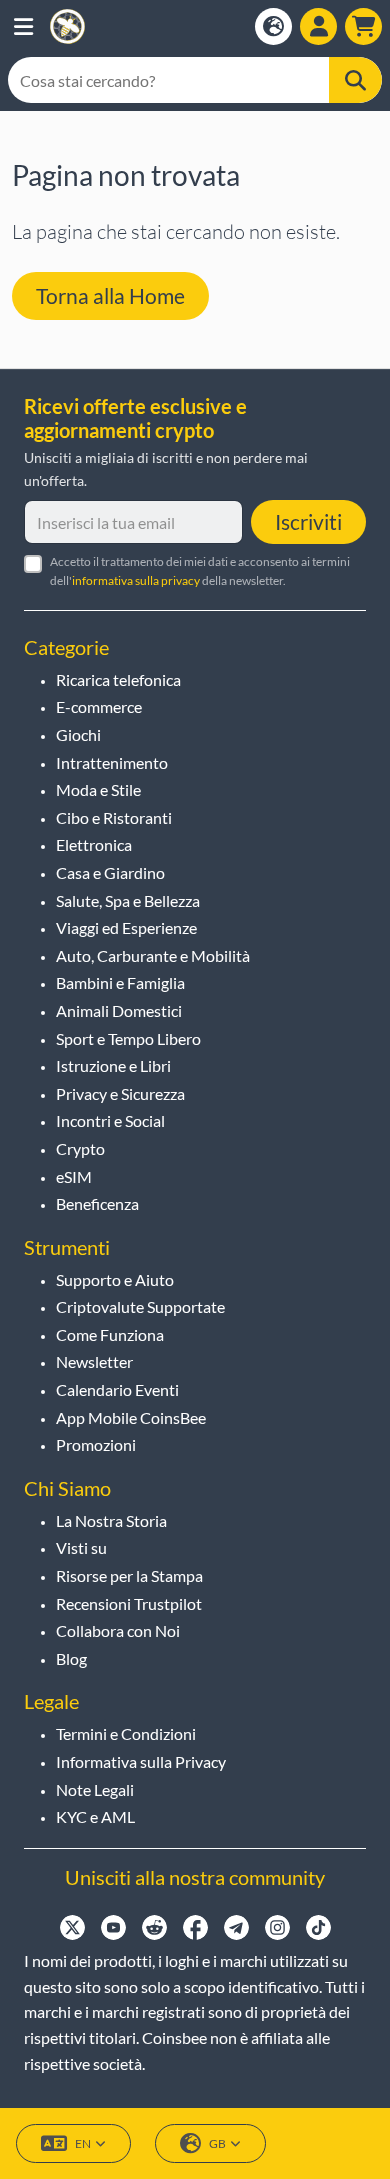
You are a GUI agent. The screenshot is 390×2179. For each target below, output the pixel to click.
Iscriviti (308, 521)
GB (217, 2143)
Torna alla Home (110, 295)
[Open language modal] (273, 26)
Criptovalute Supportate (140, 1306)
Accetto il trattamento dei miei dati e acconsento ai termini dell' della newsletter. (200, 571)
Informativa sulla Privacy (141, 1761)
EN (83, 2143)
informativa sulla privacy (136, 580)
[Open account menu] (318, 26)
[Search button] (355, 80)
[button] (23, 26)
